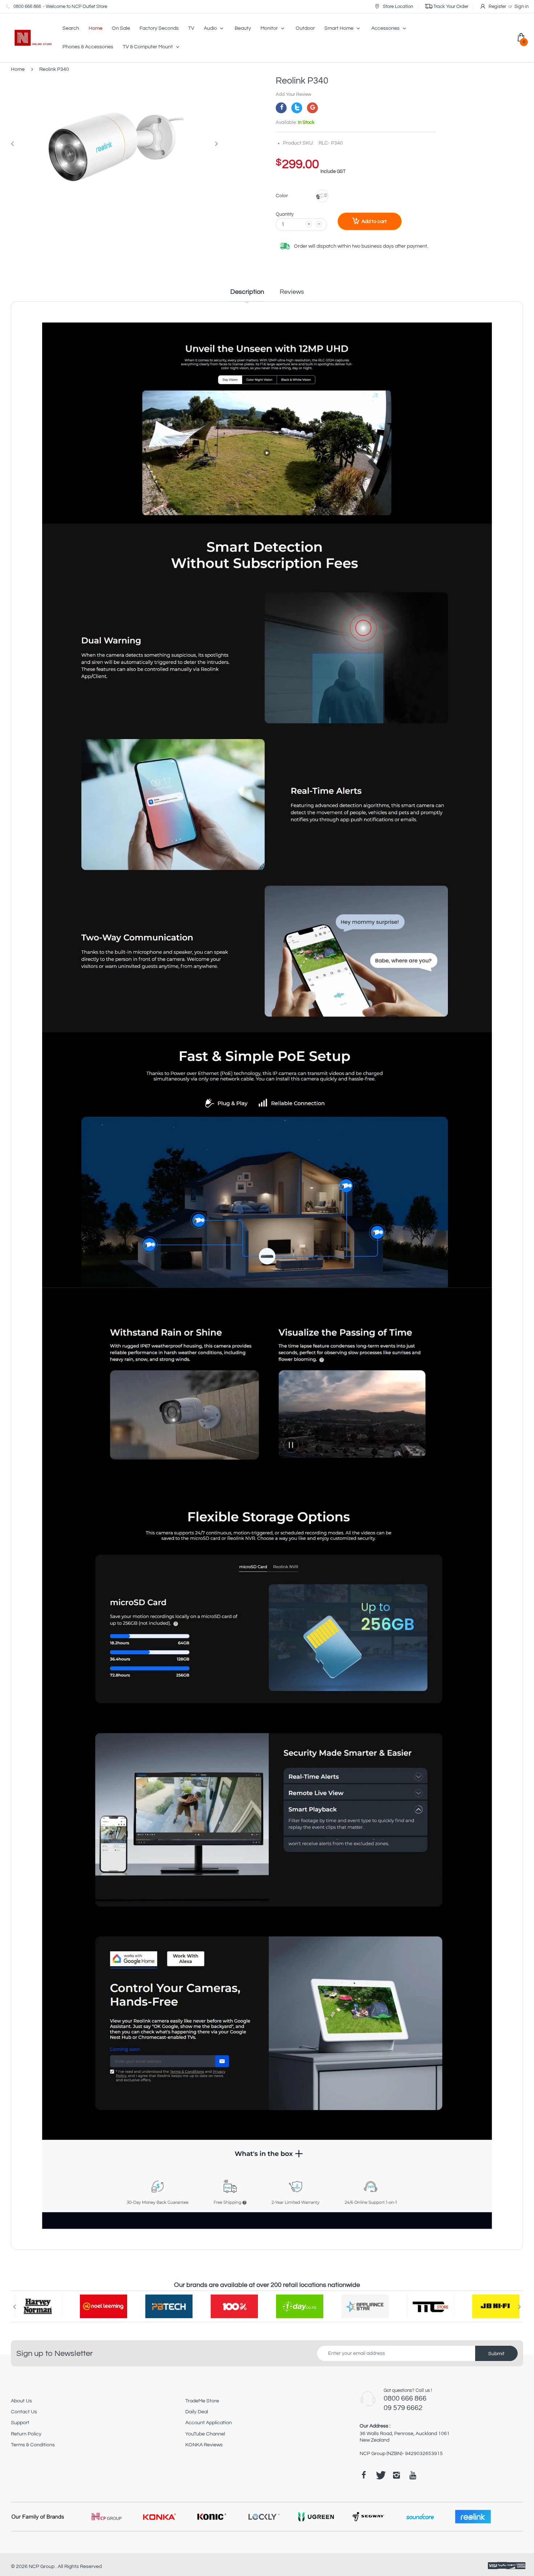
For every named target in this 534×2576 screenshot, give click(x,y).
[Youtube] (413, 2475)
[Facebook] (281, 108)
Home (18, 69)
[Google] (312, 108)
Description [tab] (247, 292)
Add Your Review (294, 94)
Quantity (285, 214)
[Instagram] (396, 2475)
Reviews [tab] (292, 292)
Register (497, 7)
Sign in (521, 7)
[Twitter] (297, 108)
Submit (496, 2354)
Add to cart (374, 222)
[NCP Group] (29, 38)
